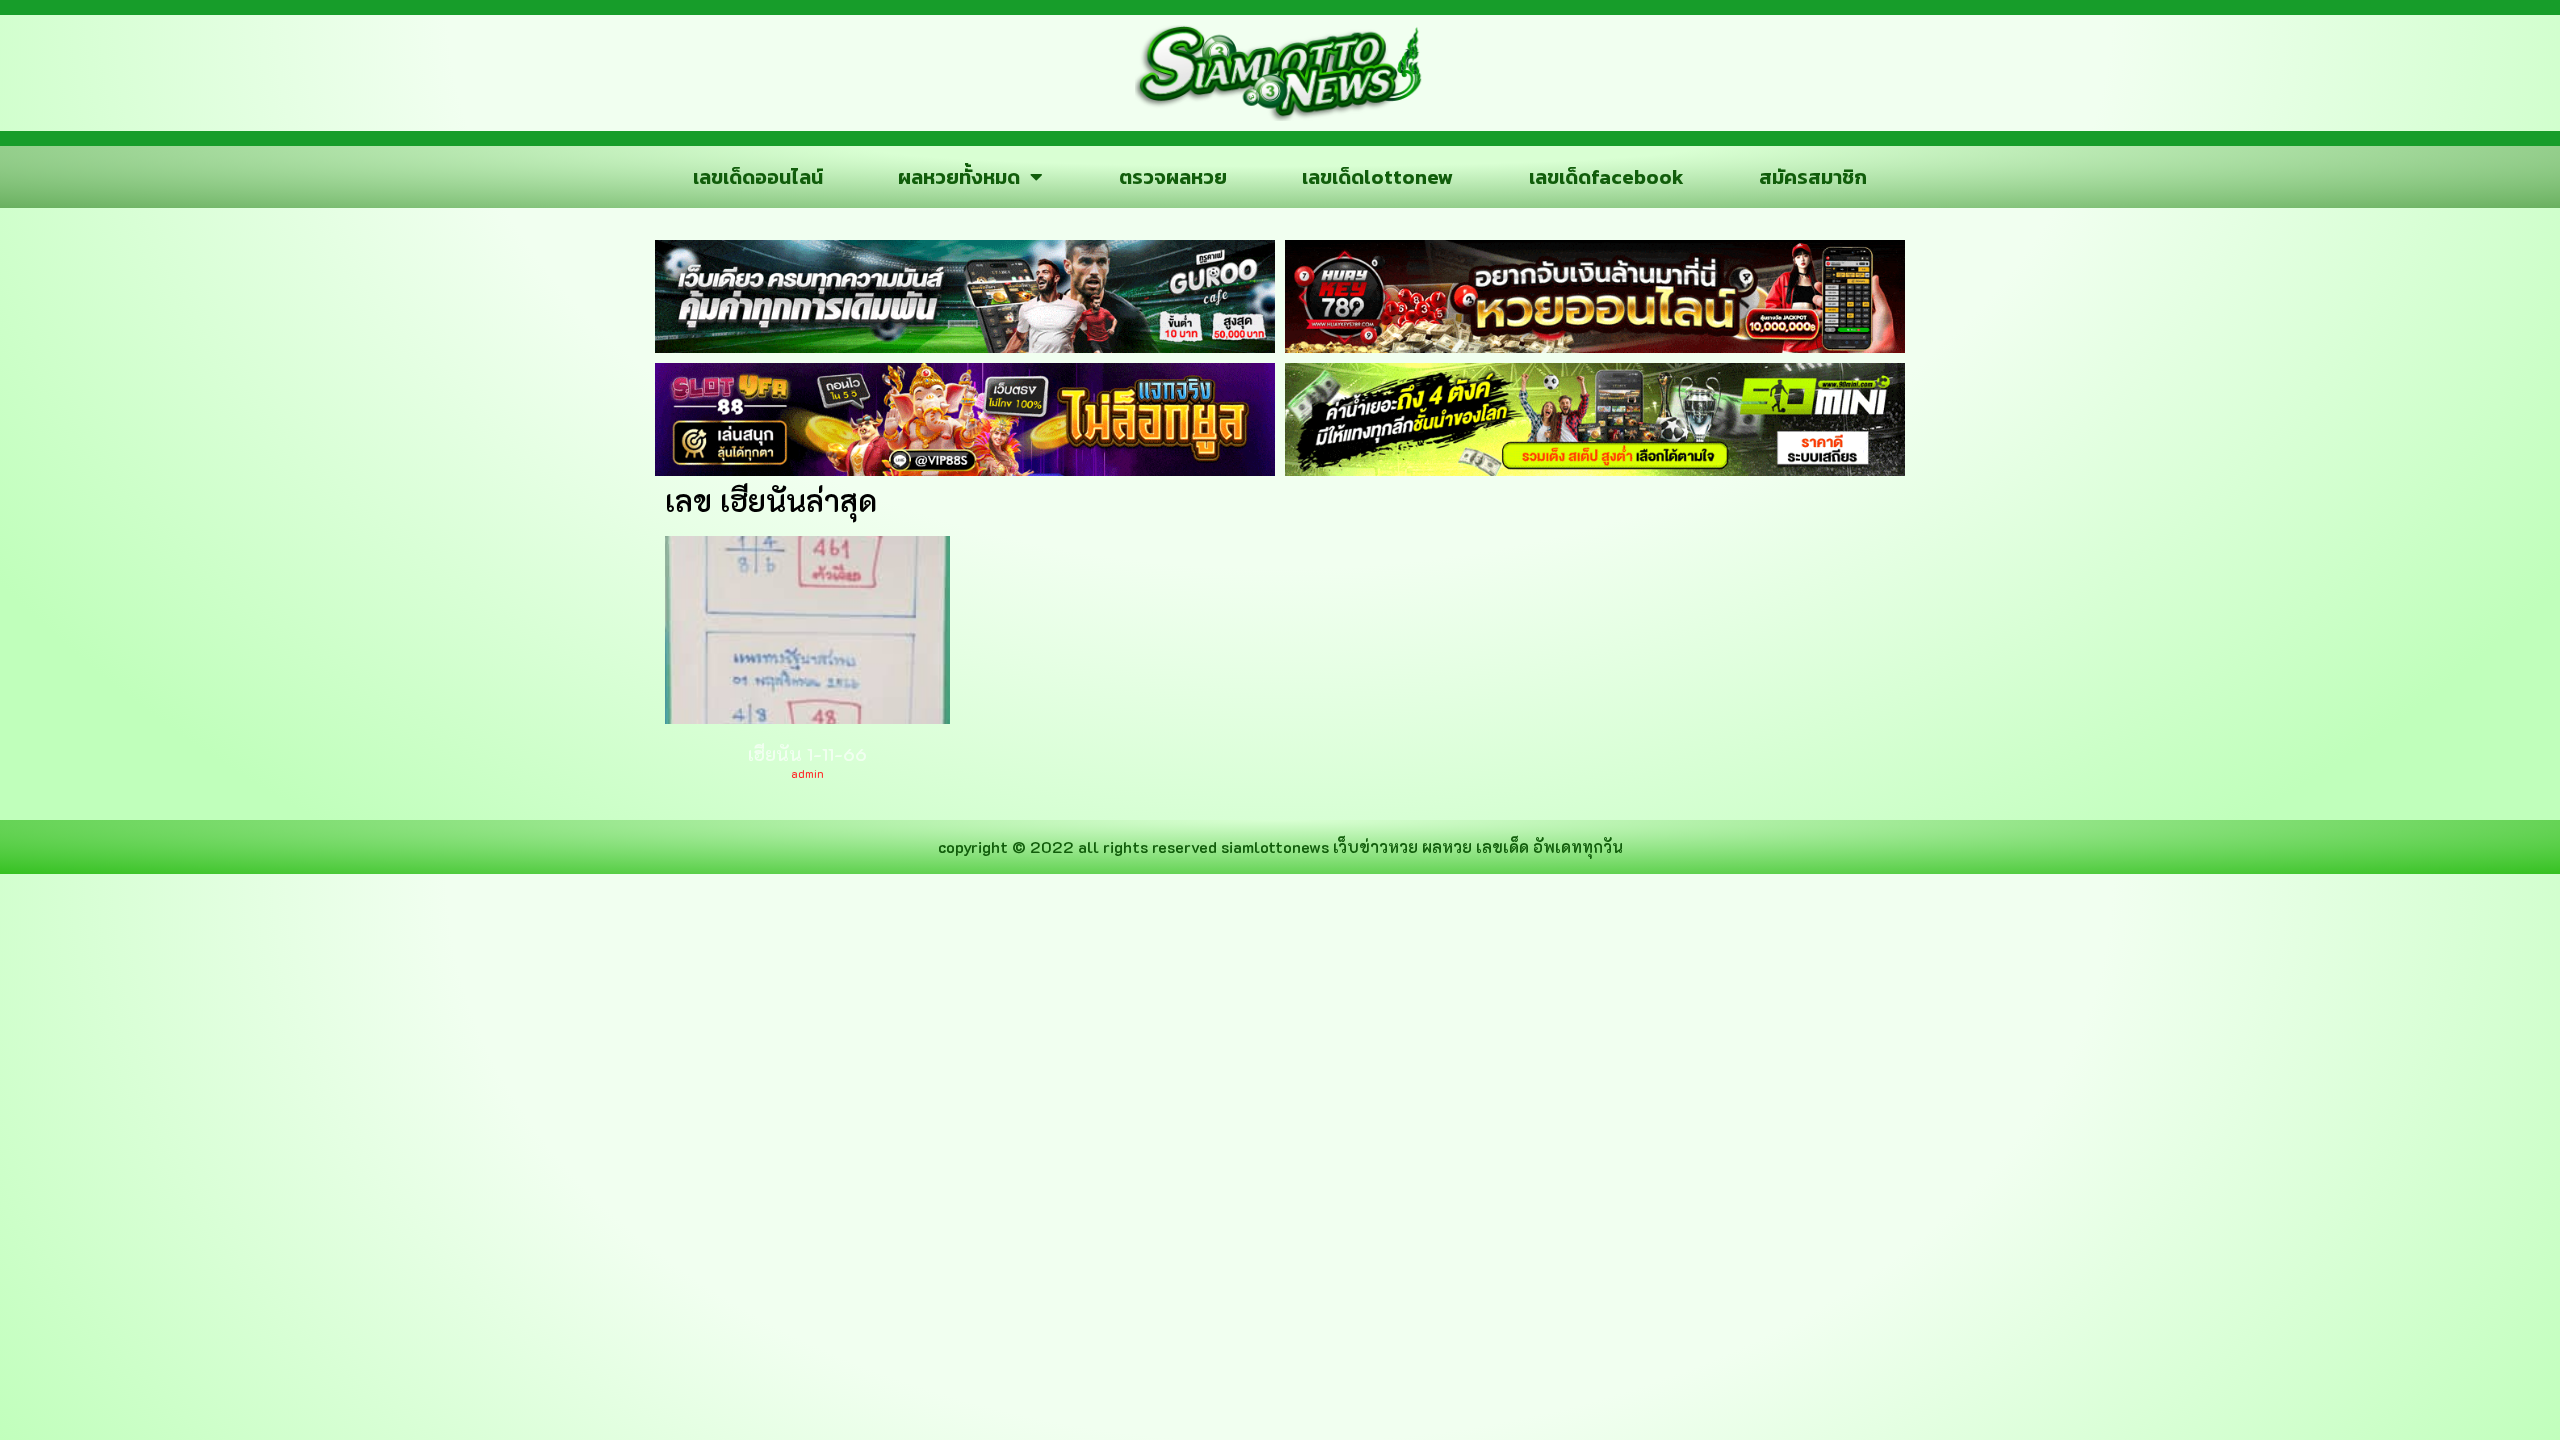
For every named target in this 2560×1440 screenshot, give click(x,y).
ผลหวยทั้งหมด (959, 177)
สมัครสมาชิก (1813, 177)
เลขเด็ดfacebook (1606, 177)
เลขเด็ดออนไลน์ (758, 177)
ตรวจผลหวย (1173, 177)
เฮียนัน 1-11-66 (807, 754)
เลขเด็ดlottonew (1377, 177)
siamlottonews (1275, 846)
